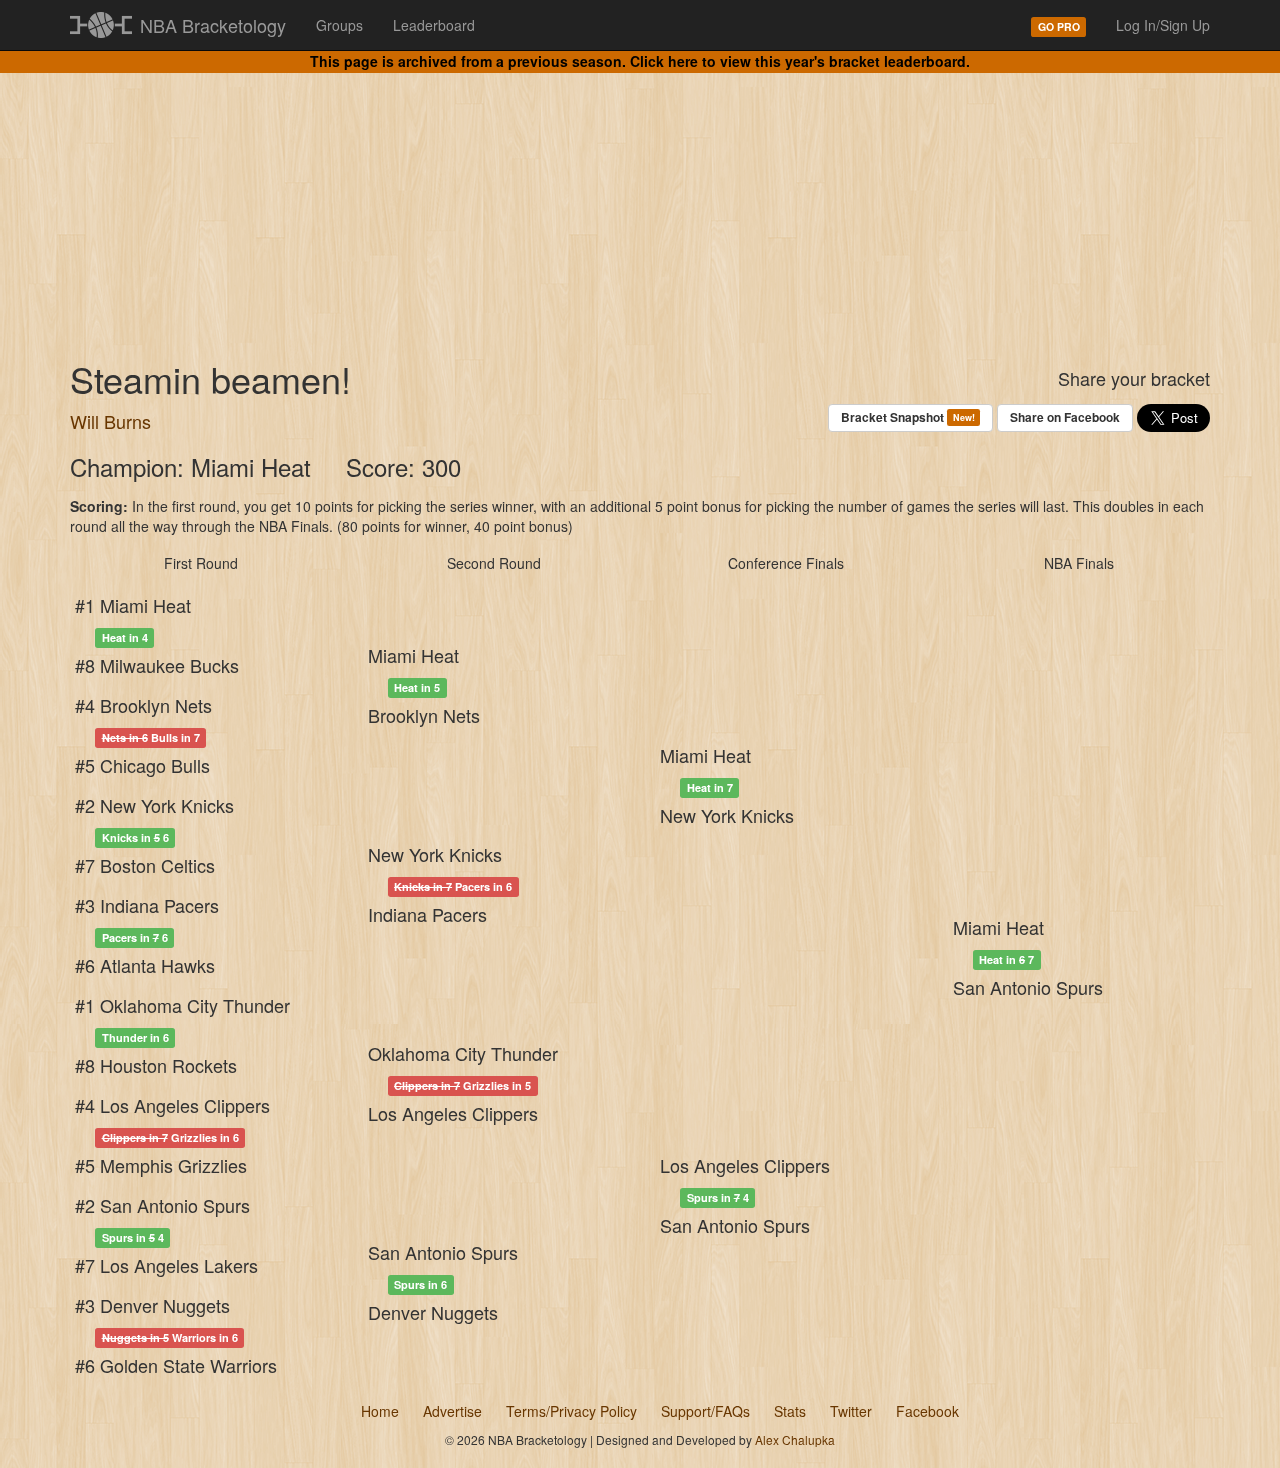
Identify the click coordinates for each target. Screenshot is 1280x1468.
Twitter (851, 1411)
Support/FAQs (705, 1411)
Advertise (452, 1411)
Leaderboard (434, 25)
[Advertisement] (640, 200)
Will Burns (110, 421)
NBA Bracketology (213, 25)
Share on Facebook (1065, 417)
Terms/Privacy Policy (571, 1411)
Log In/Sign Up (1163, 25)
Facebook (927, 1411)
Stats (790, 1411)
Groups (339, 25)
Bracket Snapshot (907, 417)
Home (380, 1411)
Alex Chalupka (795, 1439)
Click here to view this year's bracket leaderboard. (800, 61)
